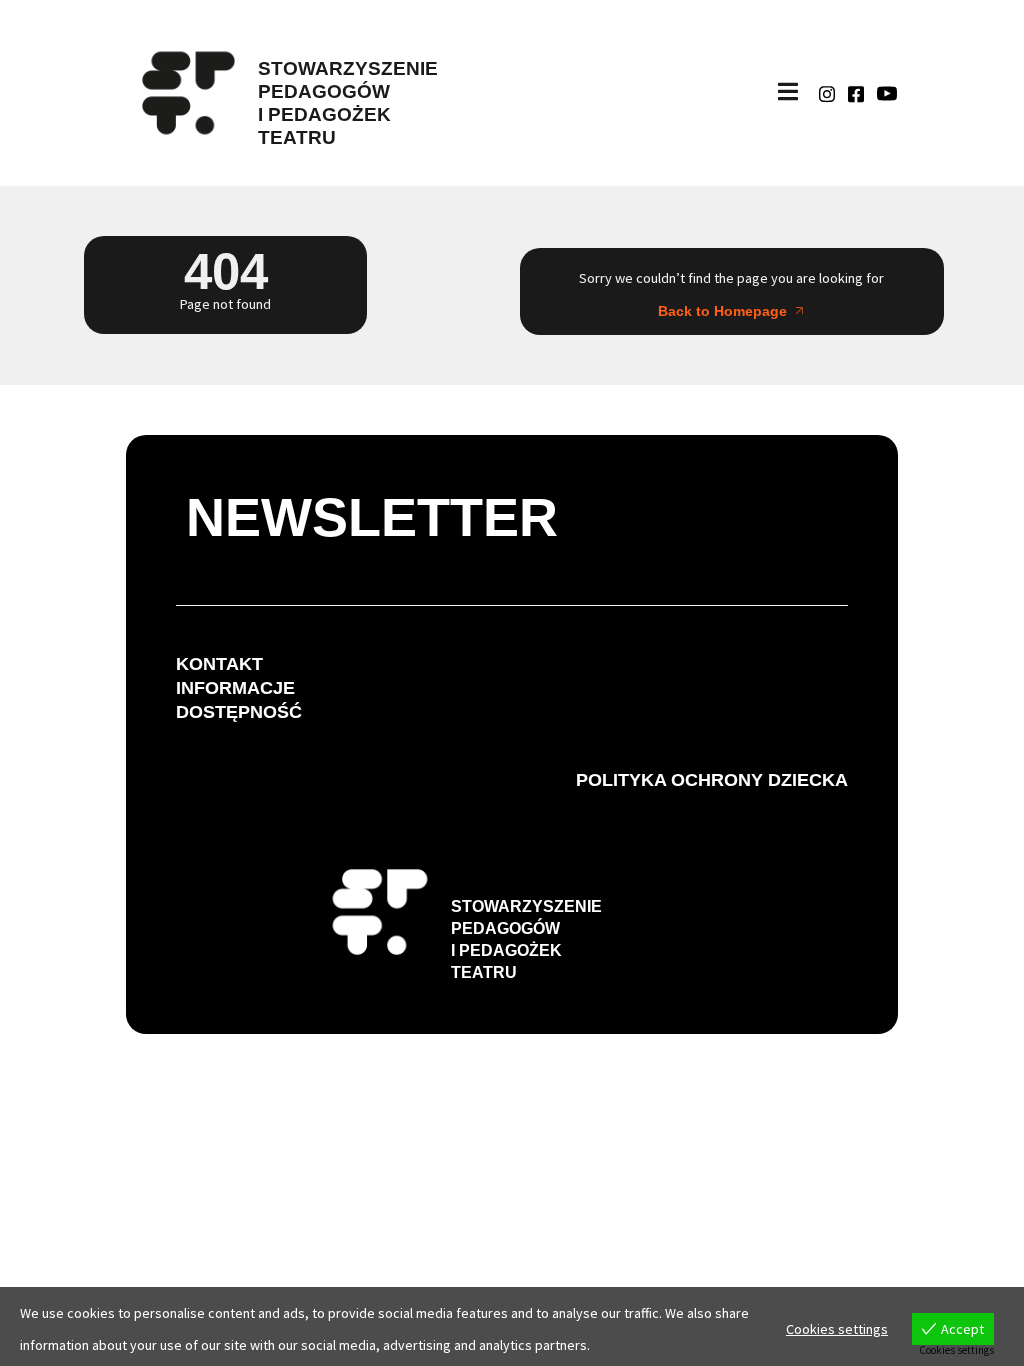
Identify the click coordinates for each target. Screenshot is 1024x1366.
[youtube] (887, 93)
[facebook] (856, 93)
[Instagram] (827, 93)
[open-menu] (788, 92)
